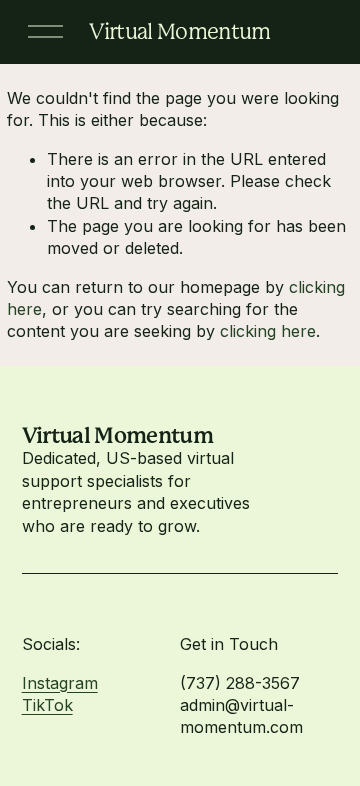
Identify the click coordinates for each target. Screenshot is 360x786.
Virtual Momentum (180, 31)
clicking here (268, 331)
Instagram (60, 683)
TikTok (47, 705)
